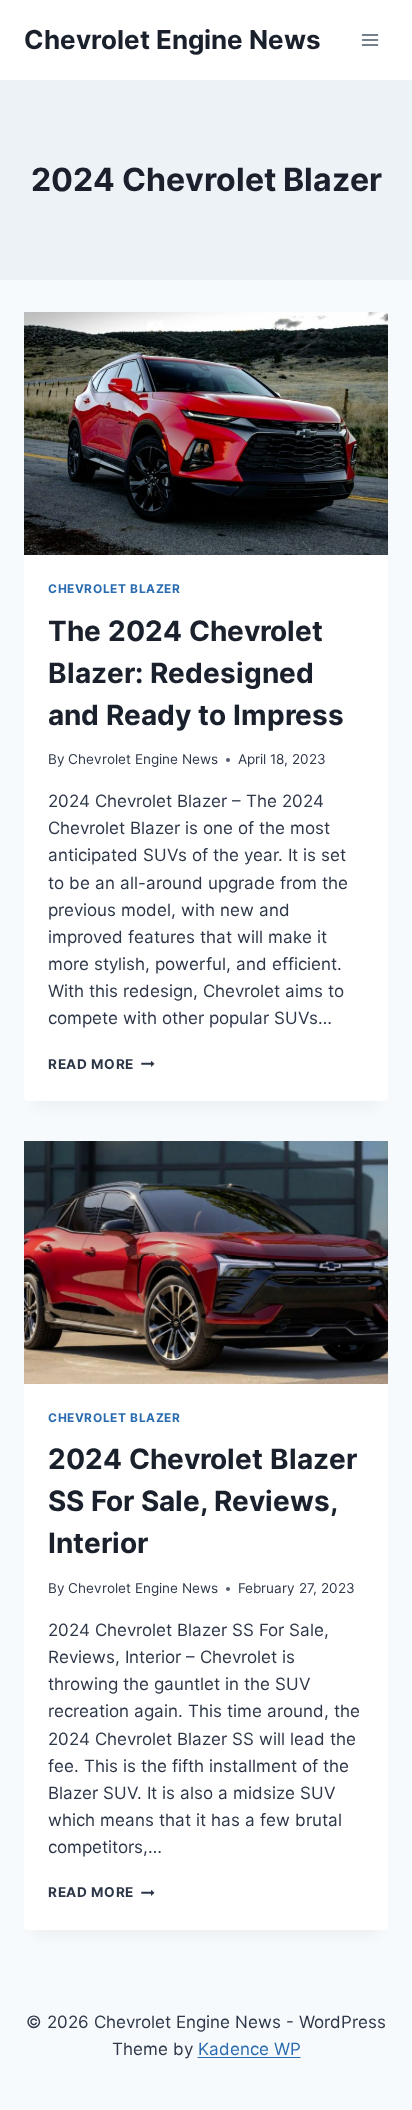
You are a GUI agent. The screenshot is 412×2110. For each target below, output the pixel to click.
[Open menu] (369, 39)
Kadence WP (249, 2049)
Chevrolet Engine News (143, 759)
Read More (101, 1064)
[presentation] (206, 433)
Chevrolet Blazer (114, 588)
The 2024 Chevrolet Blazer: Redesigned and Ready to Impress (196, 673)
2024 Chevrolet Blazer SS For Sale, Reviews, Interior (202, 1501)
